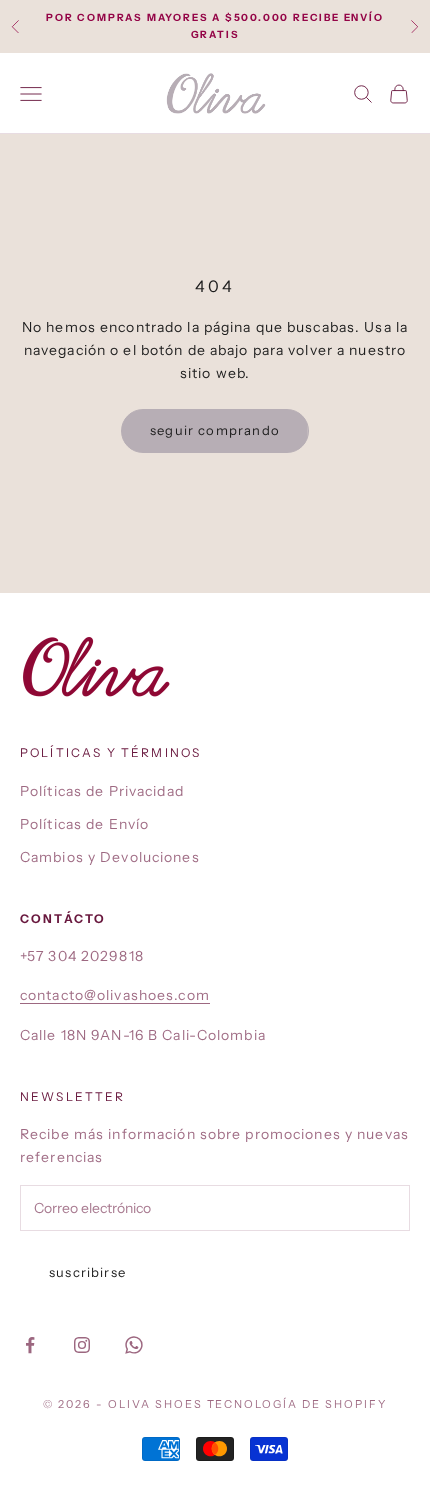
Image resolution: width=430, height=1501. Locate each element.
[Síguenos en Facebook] (30, 1345)
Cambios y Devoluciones (110, 857)
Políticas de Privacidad (102, 791)
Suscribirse (87, 1272)
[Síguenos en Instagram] (82, 1345)
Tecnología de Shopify (297, 1404)
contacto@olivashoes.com (115, 995)
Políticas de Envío (84, 824)
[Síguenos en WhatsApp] (134, 1345)
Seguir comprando (215, 430)
